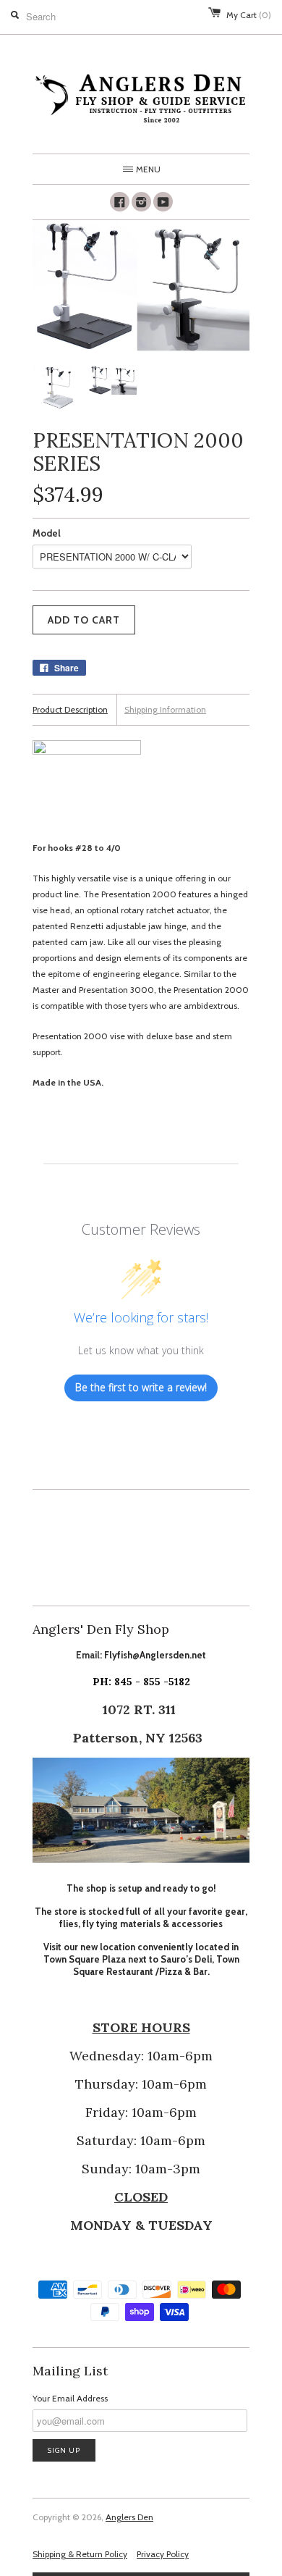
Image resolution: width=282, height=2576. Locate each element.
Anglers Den (129, 2517)
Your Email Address (70, 2398)
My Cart (249, 15)
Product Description (70, 709)
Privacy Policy (163, 2554)
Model (47, 533)
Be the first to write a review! (141, 1387)
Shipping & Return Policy (80, 2554)
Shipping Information (165, 709)
